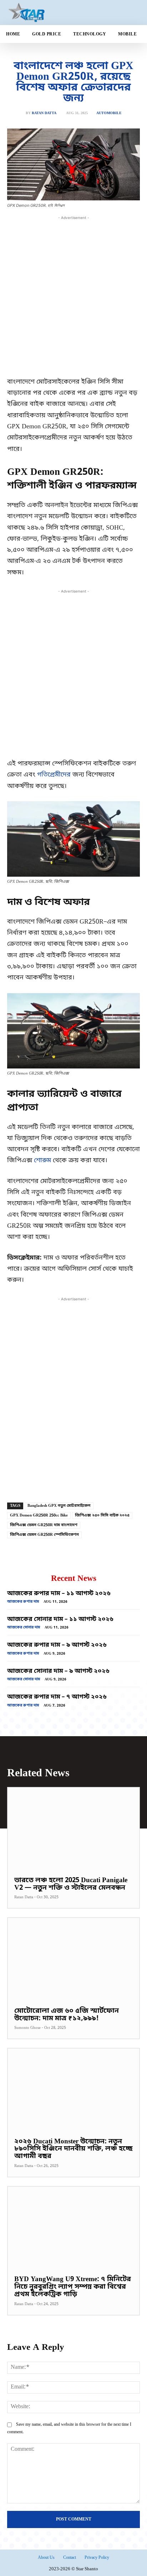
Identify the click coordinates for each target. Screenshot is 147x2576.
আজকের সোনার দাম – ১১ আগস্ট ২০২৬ (60, 1619)
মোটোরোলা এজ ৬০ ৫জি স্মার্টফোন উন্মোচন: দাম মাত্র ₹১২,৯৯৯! (67, 2015)
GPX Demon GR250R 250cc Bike (39, 1515)
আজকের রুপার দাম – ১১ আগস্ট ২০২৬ (59, 1594)
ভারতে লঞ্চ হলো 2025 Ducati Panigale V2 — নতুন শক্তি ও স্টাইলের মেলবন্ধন (71, 1884)
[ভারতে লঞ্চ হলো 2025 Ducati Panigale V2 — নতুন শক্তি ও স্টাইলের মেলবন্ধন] (73, 1828)
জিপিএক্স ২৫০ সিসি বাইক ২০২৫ (102, 1515)
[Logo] (50, 13)
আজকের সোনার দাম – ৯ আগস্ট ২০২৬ (58, 1671)
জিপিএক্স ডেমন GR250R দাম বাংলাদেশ (44, 1525)
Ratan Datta (44, 113)
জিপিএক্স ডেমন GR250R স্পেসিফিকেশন (44, 1535)
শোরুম (42, 1160)
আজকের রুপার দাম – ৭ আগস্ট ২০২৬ (57, 1697)
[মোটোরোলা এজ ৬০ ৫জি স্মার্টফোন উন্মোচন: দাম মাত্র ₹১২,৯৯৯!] (73, 1959)
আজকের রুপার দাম (23, 1602)
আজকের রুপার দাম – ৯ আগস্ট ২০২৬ (57, 1645)
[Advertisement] (73, 295)
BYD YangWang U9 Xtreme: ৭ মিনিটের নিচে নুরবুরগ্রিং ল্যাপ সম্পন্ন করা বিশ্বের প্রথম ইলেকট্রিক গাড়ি (73, 2287)
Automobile (109, 113)
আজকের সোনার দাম (24, 1628)
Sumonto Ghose (27, 2028)
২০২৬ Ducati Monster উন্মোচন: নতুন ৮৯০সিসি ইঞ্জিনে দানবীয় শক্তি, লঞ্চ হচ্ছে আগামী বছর (73, 2149)
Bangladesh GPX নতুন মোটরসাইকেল (59, 1506)
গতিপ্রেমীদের (55, 775)
